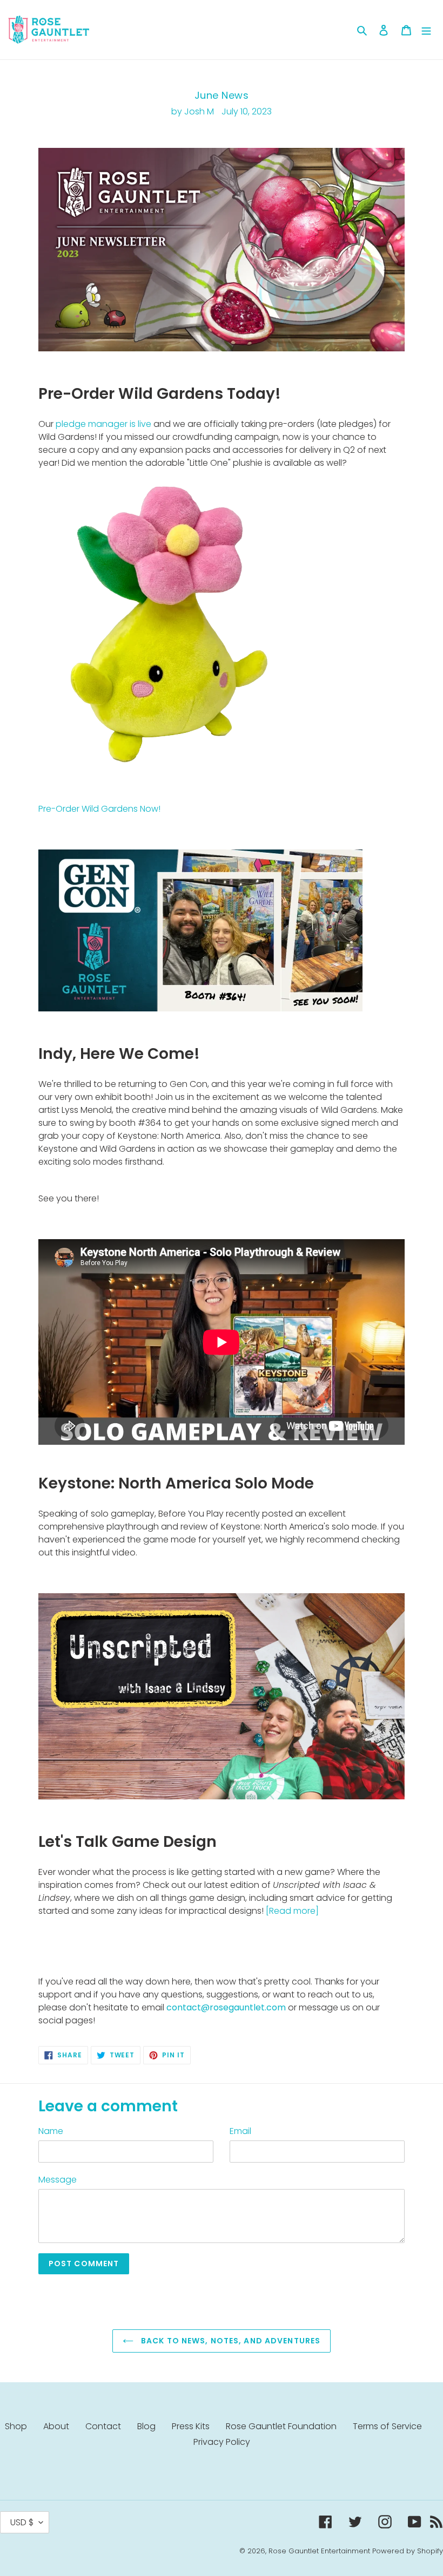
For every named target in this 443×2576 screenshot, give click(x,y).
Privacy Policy (222, 2442)
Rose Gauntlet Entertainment (319, 2551)
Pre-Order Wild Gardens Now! (99, 809)
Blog (146, 2426)
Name (51, 2131)
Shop (16, 2426)
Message (58, 2180)
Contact (103, 2426)
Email (240, 2131)
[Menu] (426, 30)
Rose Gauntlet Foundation (281, 2426)
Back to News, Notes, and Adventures (230, 2341)
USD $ (22, 2522)
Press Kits (191, 2426)
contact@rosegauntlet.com (226, 2007)
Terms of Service (387, 2426)
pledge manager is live (103, 424)
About (56, 2426)
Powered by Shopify (408, 2551)
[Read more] (292, 1911)
